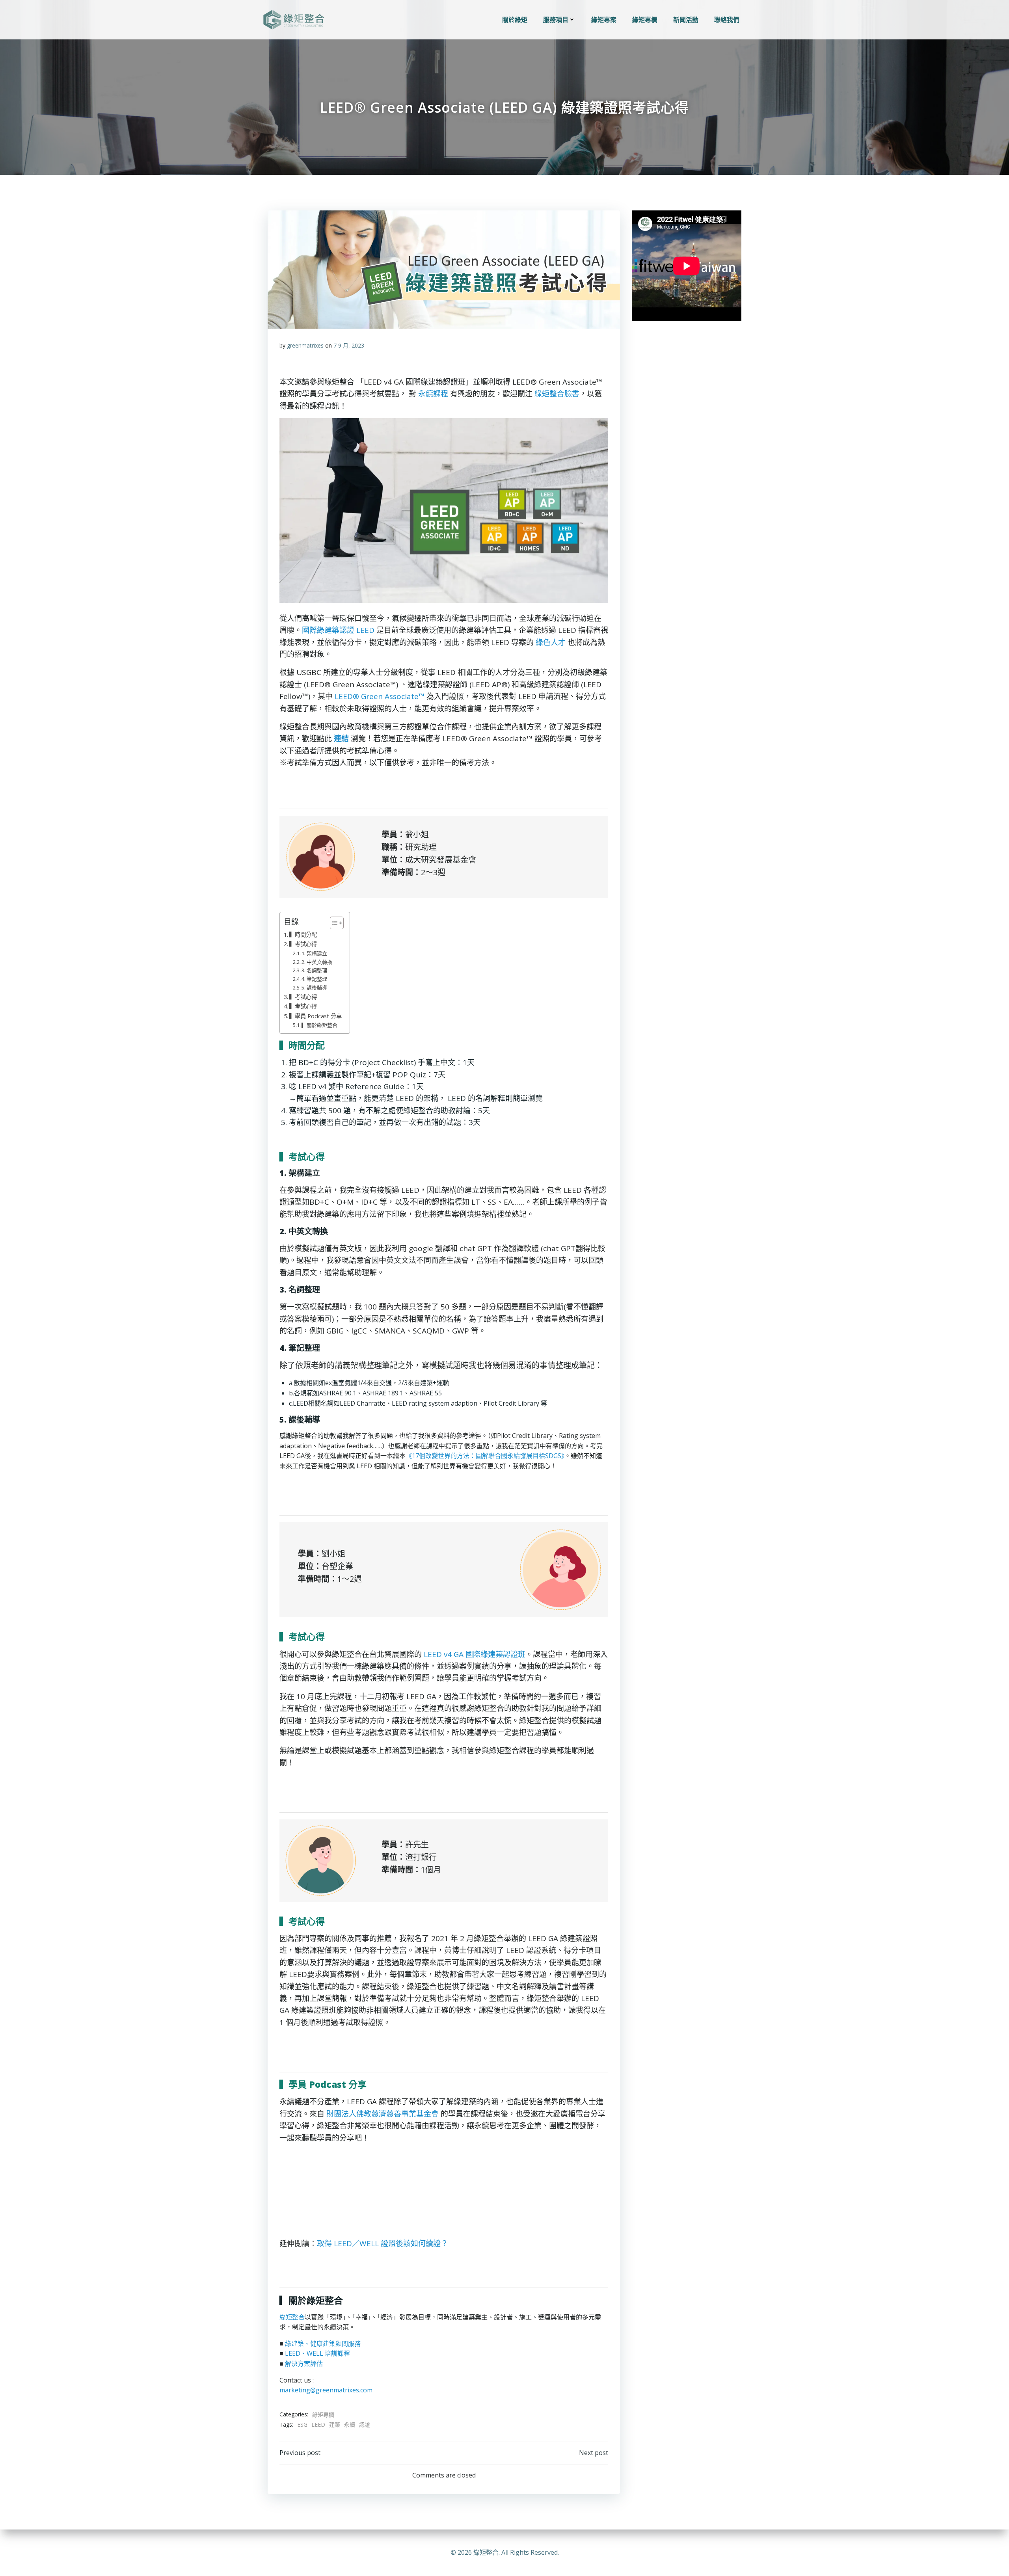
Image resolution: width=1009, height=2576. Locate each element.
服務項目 (556, 20)
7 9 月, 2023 (349, 345)
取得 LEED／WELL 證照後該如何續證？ (383, 2243)
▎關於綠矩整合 (319, 1025)
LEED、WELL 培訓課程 (317, 2353)
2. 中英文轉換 (317, 962)
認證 (365, 2424)
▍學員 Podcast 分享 (316, 1016)
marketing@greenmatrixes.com (326, 2390)
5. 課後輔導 (314, 988)
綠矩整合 (292, 2317)
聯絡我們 (727, 20)
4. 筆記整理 (314, 979)
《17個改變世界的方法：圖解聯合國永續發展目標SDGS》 (485, 1456)
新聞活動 (686, 20)
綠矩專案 (604, 20)
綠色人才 (551, 642)
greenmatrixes (305, 345)
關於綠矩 (515, 20)
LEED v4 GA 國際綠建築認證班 (475, 1654)
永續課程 (433, 394)
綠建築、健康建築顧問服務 (323, 2344)
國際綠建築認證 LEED (338, 630)
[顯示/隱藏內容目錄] (333, 923)
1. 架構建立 (314, 953)
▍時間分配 (303, 935)
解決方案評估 (304, 2364)
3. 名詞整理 (314, 970)
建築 (335, 2424)
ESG (302, 2424)
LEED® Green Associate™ (380, 696)
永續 (350, 2424)
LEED (318, 2424)
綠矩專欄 (645, 20)
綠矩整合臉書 (557, 394)
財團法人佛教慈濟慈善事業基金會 (383, 2114)
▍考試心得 (303, 944)
